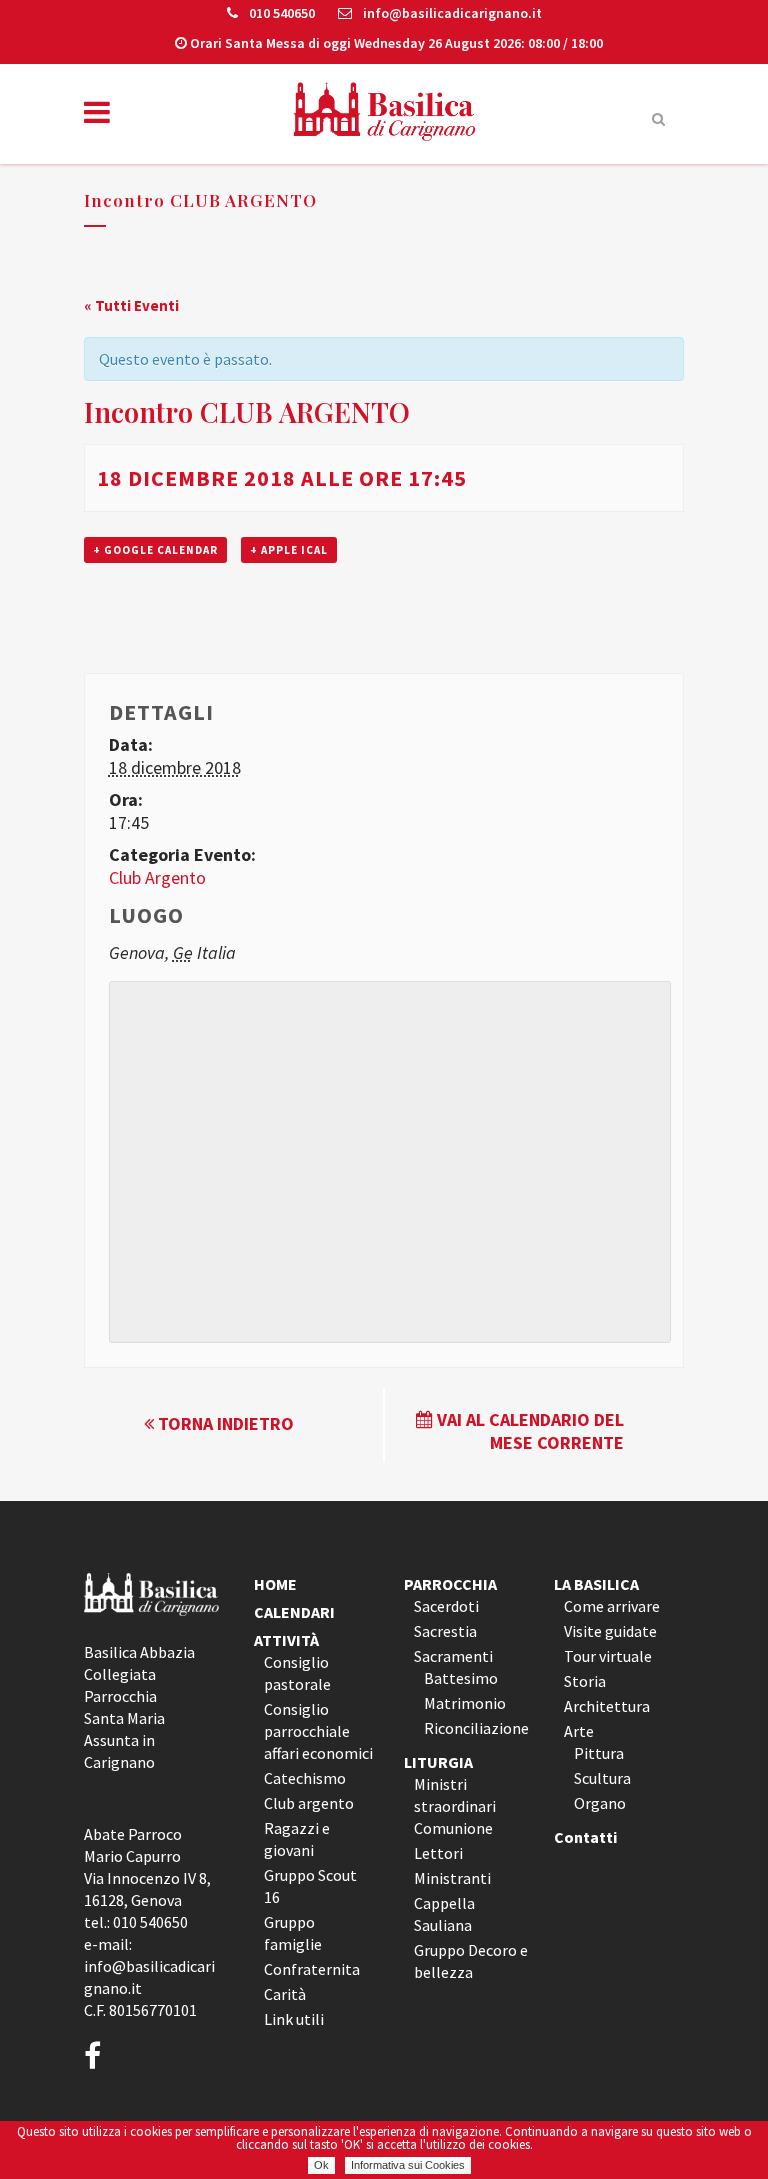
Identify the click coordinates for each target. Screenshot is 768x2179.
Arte (579, 1731)
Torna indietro (224, 1423)
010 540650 (280, 13)
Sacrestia (445, 1631)
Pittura (599, 1753)
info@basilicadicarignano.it (451, 13)
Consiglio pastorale (297, 1673)
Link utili (294, 2019)
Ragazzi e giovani (297, 1839)
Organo (600, 1803)
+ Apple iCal (289, 550)
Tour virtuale (608, 1656)
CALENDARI (294, 1612)
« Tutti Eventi (131, 305)
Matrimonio (465, 1703)
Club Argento (157, 877)
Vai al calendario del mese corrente (528, 1431)
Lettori (438, 1853)
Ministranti (452, 1878)
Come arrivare (612, 1606)
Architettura (607, 1706)
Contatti (585, 1837)
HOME (275, 1584)
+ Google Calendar (155, 550)
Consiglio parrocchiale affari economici (318, 1731)
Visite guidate (610, 1631)
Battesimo (461, 1678)
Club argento (309, 1803)
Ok (321, 2165)
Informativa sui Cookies (408, 2165)
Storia (585, 1681)
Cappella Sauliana (444, 1914)
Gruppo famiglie (293, 1933)
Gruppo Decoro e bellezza (471, 1961)
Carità (285, 1994)
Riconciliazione (476, 1728)
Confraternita (312, 1969)
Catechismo (305, 1778)
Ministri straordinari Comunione (455, 1806)
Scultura (602, 1778)
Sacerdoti (446, 1606)
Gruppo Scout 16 (310, 1886)
